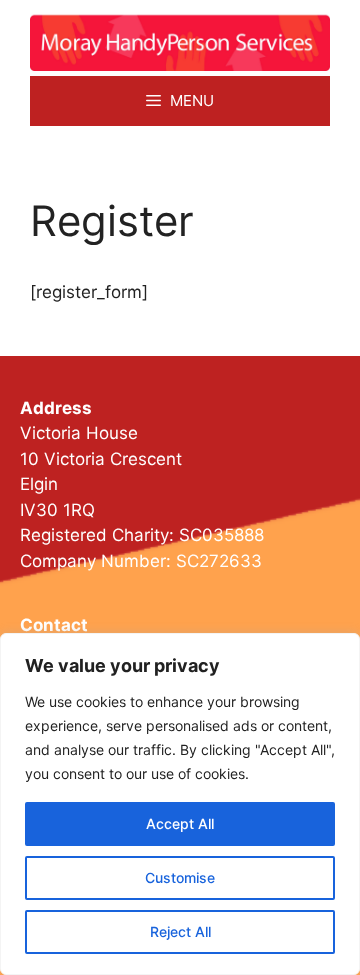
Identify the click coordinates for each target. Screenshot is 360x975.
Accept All (180, 823)
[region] (180, 804)
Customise (180, 877)
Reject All (180, 931)
